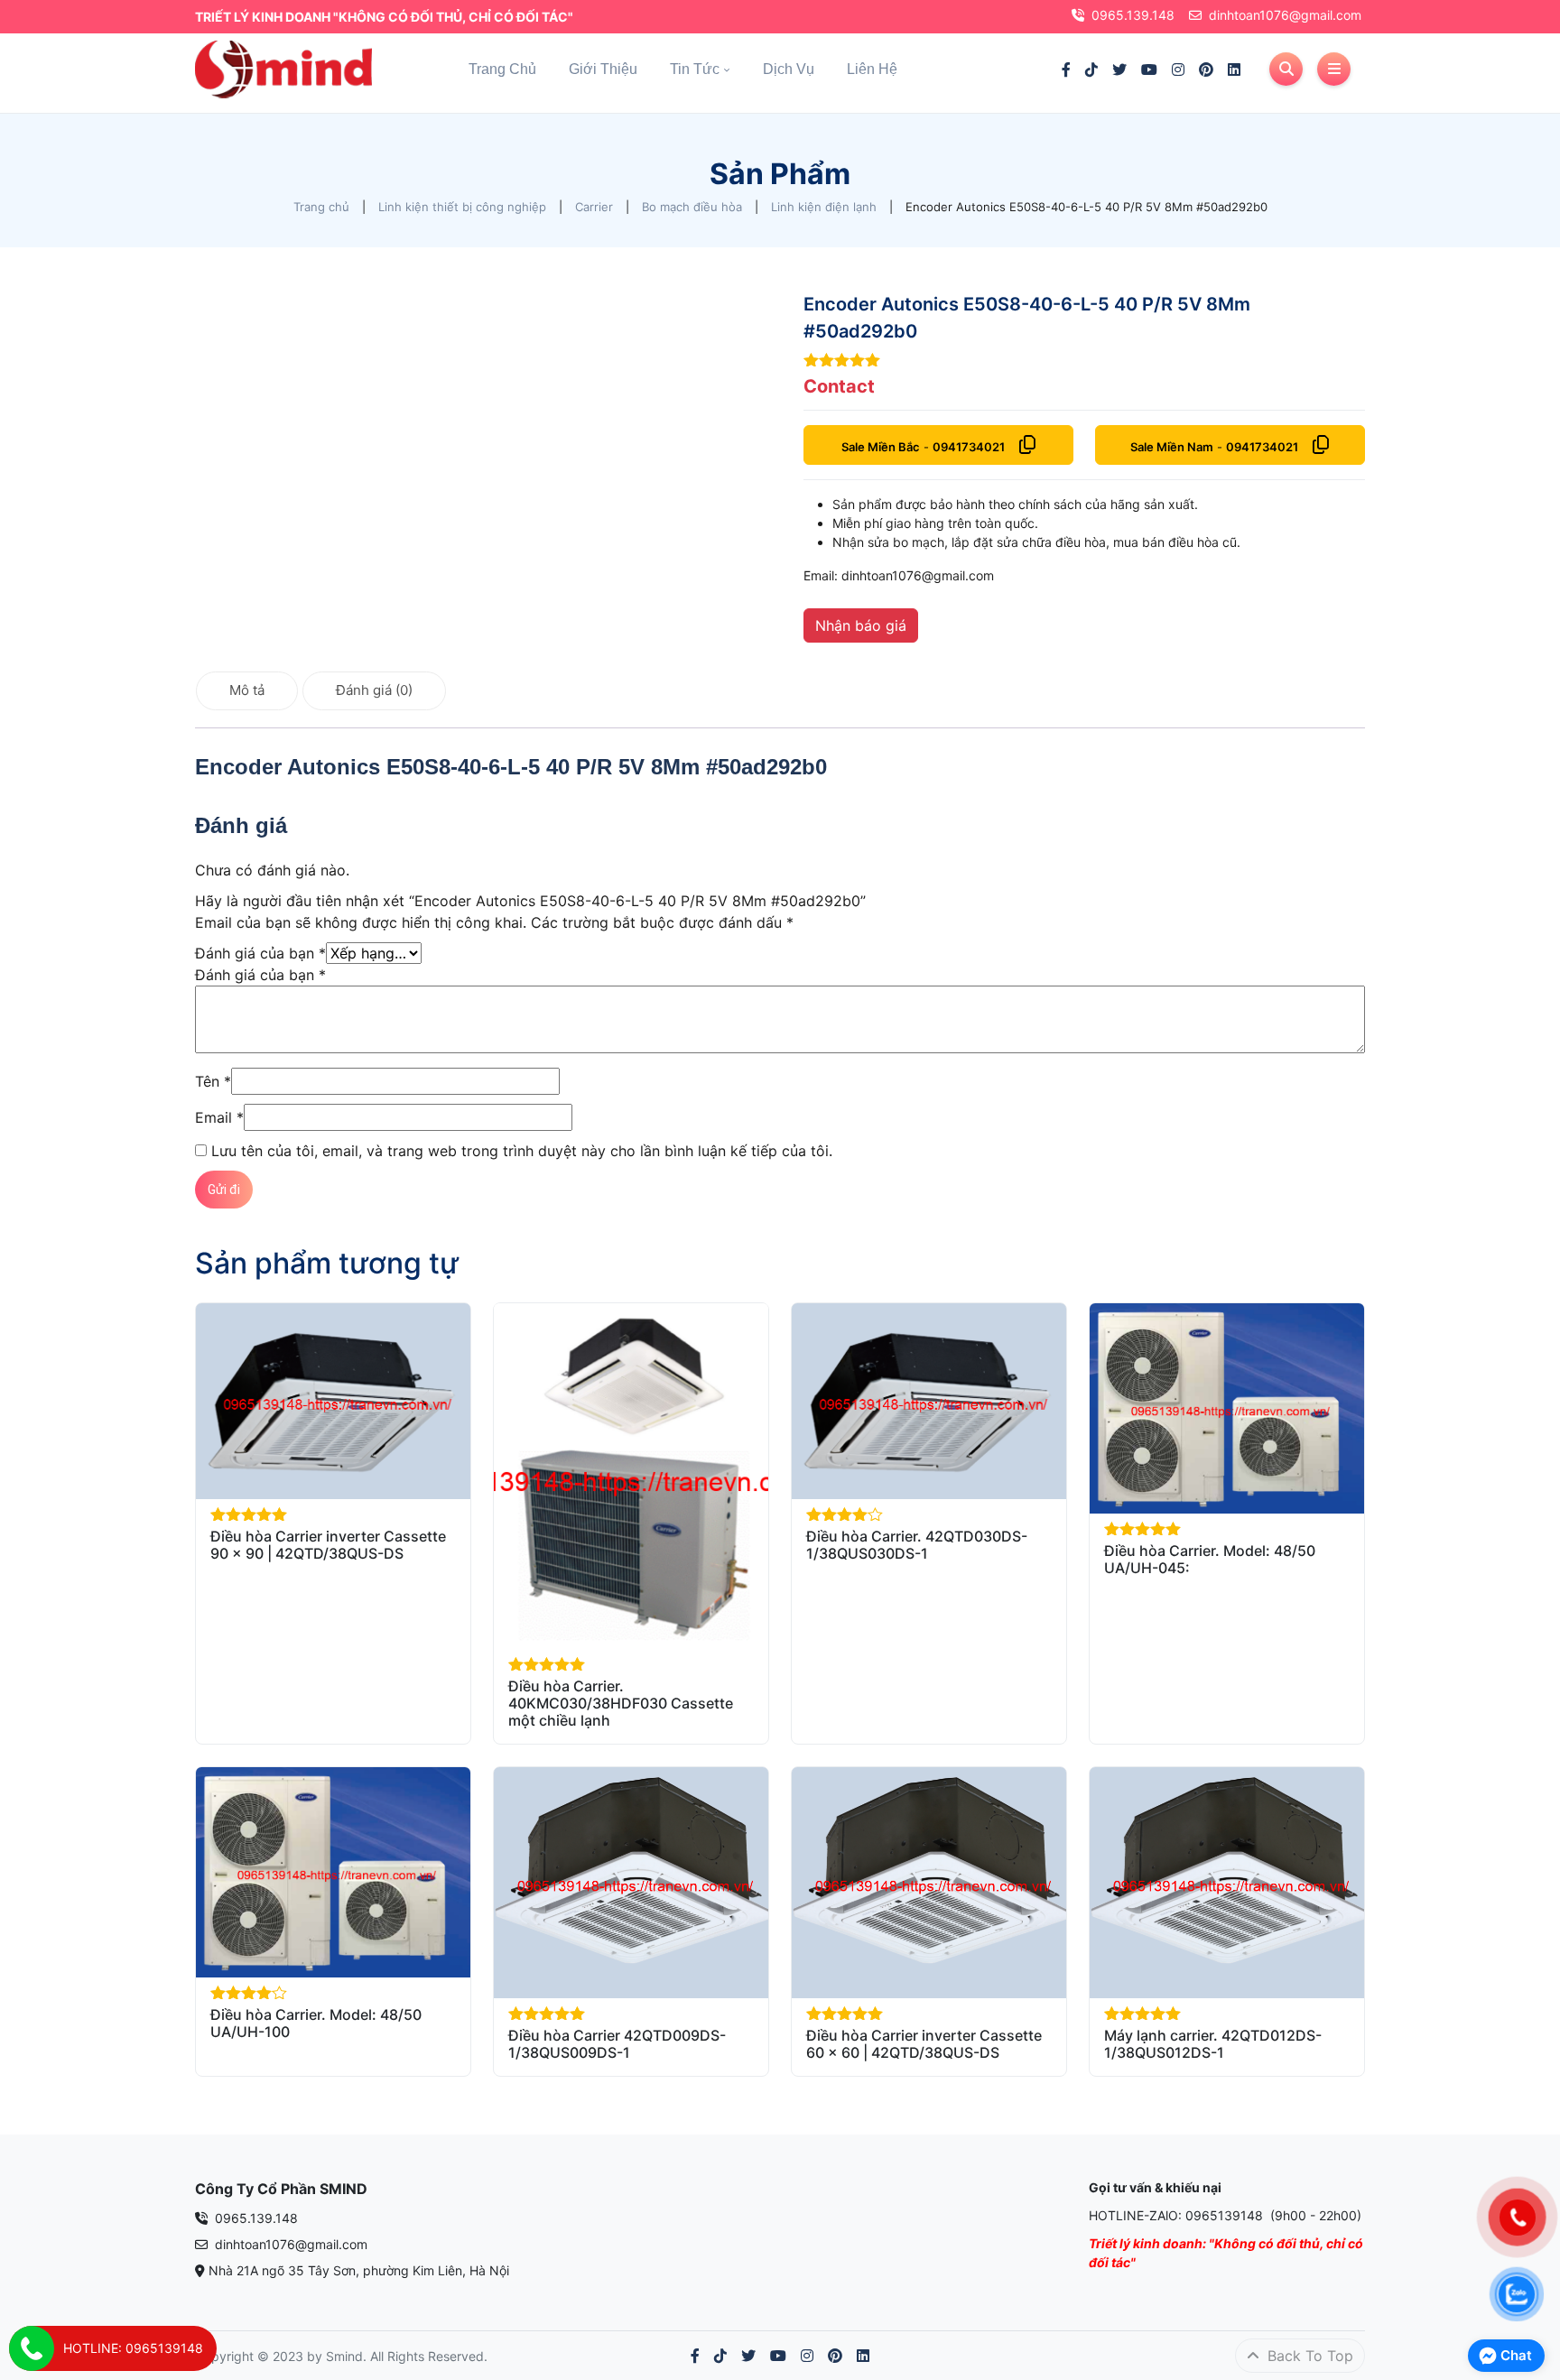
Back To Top (1308, 2356)
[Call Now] (32, 2348)
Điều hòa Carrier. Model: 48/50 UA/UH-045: (1210, 1559)
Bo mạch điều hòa (692, 207)
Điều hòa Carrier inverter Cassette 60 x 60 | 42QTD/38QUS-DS (924, 2044)
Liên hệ (872, 69)
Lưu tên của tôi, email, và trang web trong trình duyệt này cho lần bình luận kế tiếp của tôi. (522, 1151)
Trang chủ (502, 69)
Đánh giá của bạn (260, 953)
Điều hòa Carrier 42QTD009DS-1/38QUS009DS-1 (617, 2044)
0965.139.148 (1133, 15)
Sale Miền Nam (1172, 447)
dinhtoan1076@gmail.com (1285, 15)
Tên (213, 1081)
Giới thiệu (603, 69)
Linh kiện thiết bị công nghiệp (462, 207)
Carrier (594, 207)
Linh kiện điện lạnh (824, 207)
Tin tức (695, 69)
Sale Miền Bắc (881, 447)
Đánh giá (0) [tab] (374, 690)
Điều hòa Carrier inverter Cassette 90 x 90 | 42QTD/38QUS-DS (328, 1545)
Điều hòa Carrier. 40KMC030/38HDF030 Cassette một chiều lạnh (621, 1703)
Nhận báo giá (861, 625)
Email (219, 1117)
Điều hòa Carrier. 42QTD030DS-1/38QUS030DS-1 (917, 1545)
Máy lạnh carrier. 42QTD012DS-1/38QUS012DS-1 (1213, 2044)
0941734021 (969, 447)
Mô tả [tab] (247, 690)
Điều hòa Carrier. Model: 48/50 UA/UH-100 (316, 2023)
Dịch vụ (789, 69)
